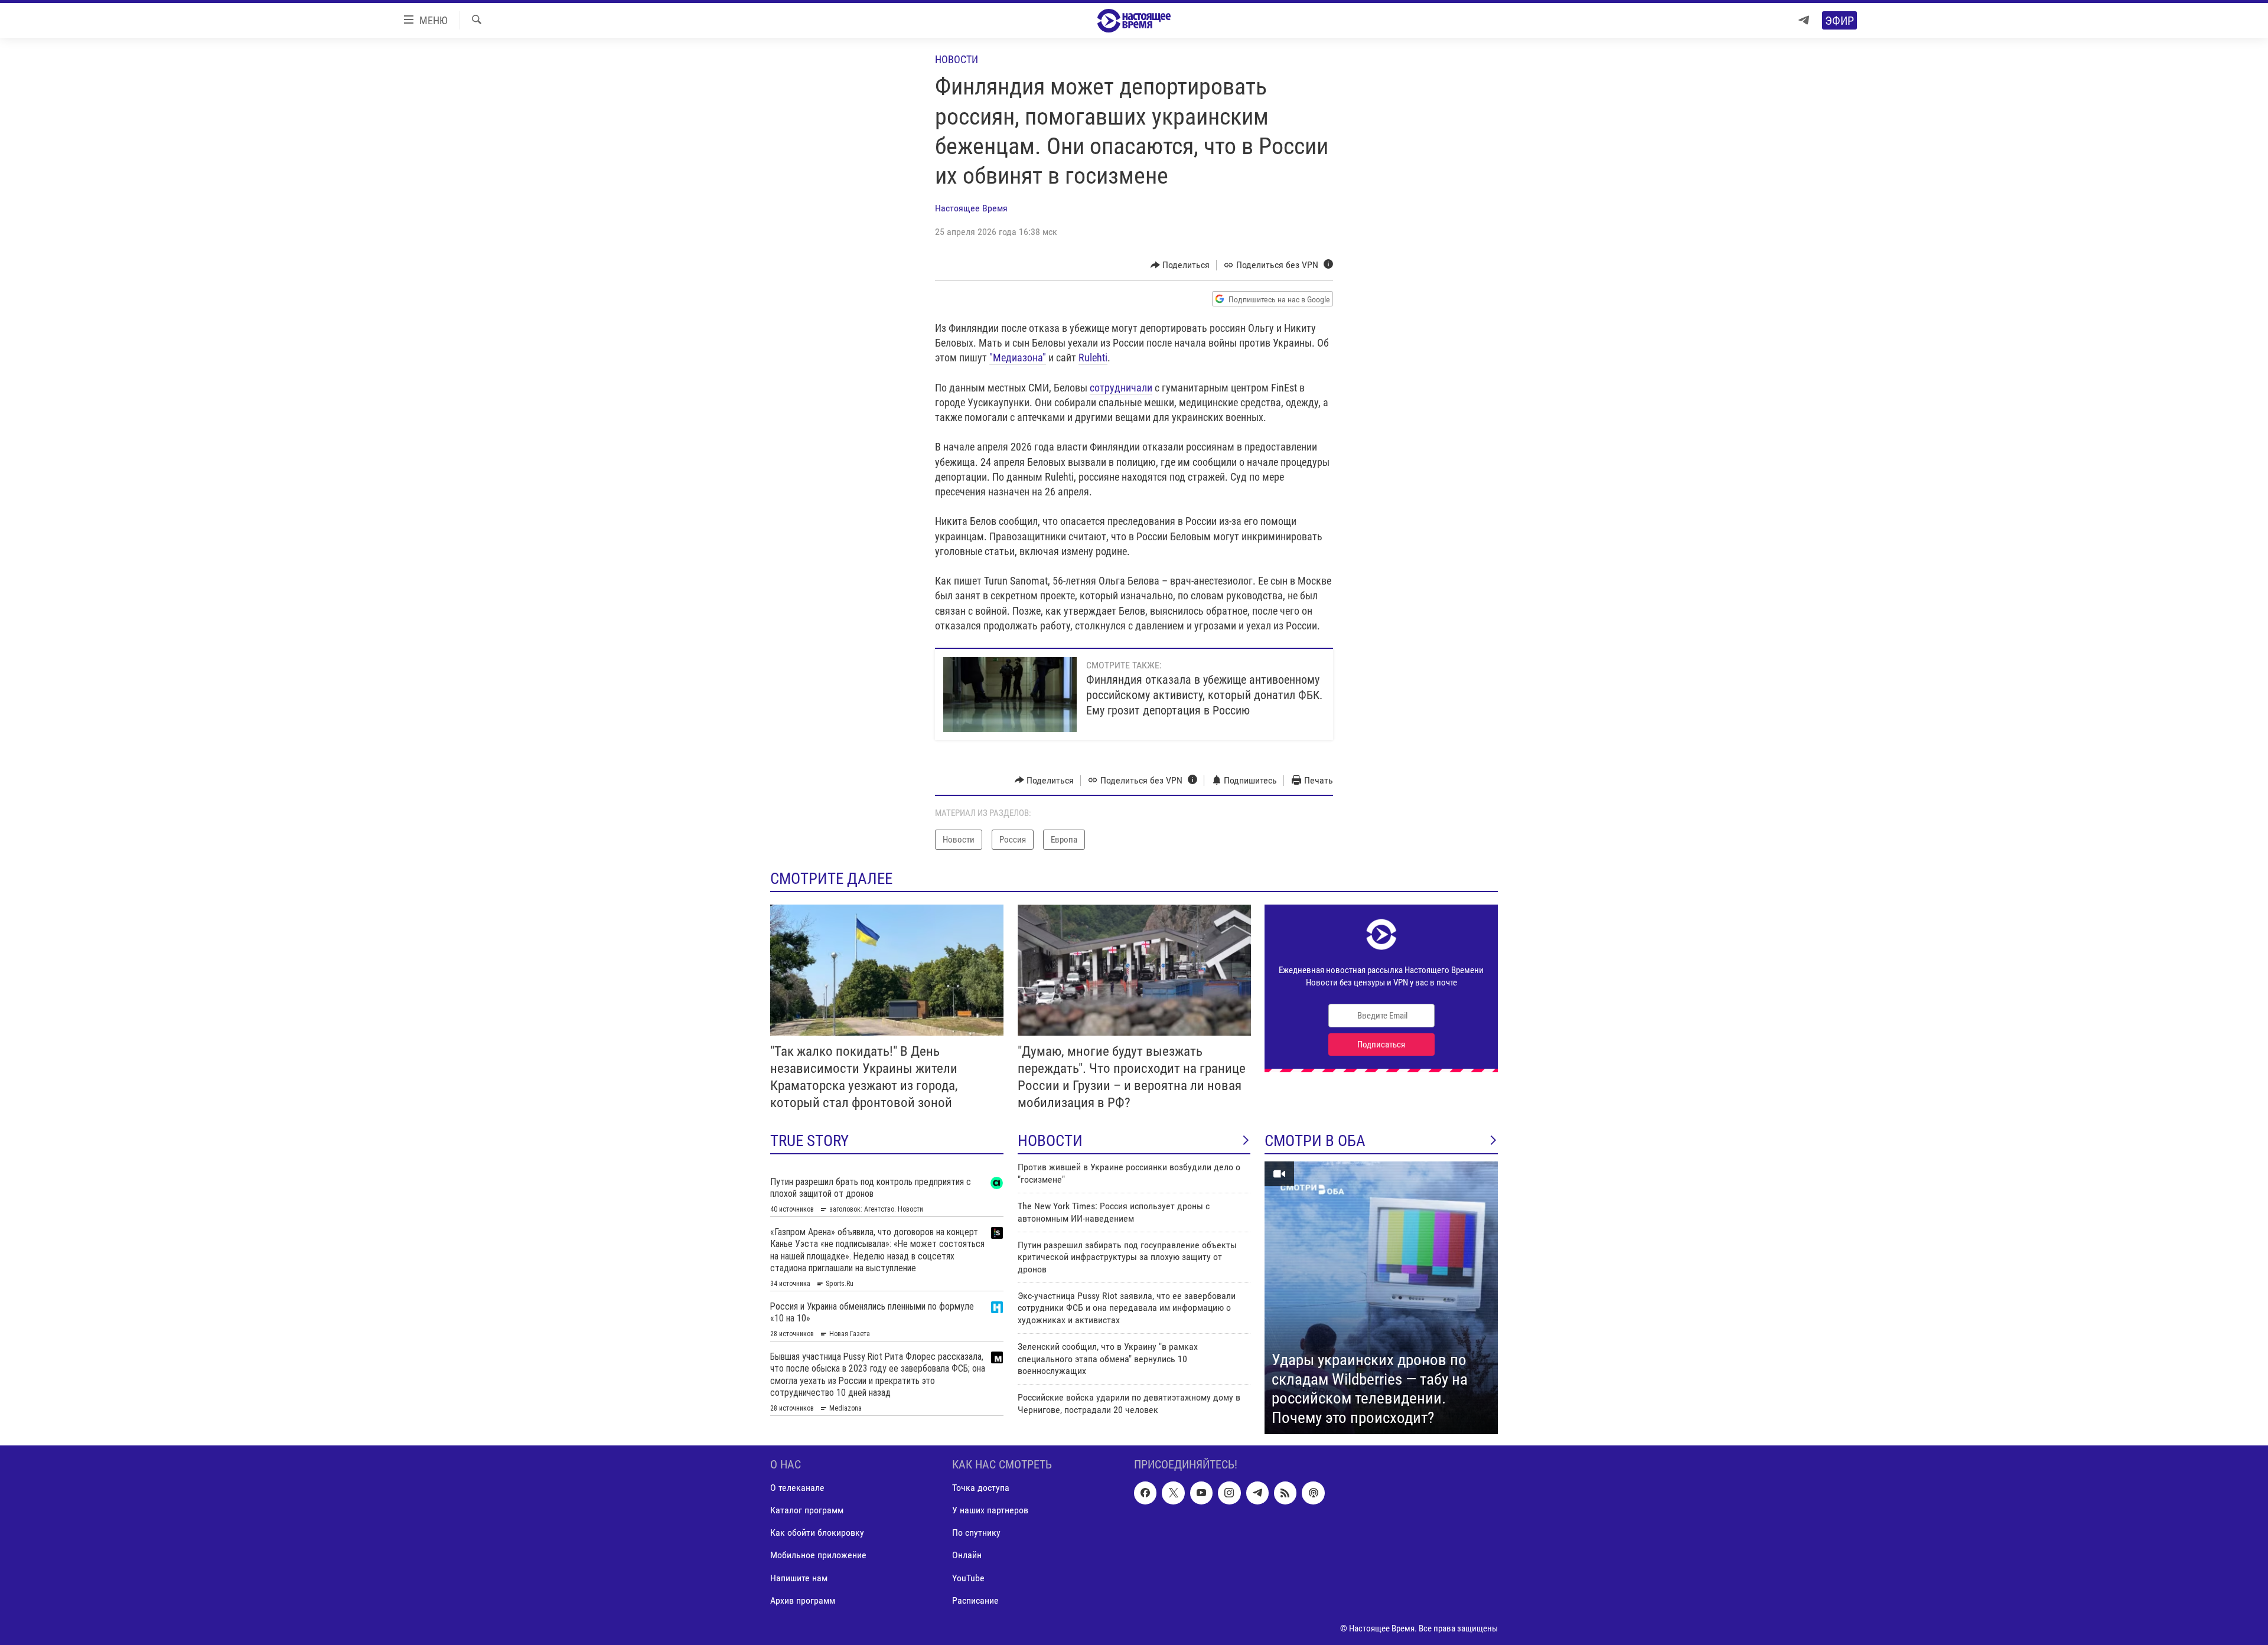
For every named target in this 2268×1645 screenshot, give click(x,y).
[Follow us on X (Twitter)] (1173, 1493)
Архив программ (803, 1600)
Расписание (975, 1600)
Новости (957, 59)
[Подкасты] (1313, 1493)
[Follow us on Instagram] (1229, 1493)
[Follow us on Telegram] (1257, 1493)
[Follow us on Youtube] (1201, 1493)
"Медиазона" (1018, 358)
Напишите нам (799, 1578)
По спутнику (976, 1533)
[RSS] (1285, 1493)
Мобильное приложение (818, 1556)
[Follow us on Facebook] (1145, 1493)
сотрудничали (1121, 388)
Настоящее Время (971, 208)
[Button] (1180, 265)
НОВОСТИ (1050, 1141)
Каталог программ (807, 1510)
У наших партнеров (990, 1510)
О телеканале (797, 1488)
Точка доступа (981, 1488)
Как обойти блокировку (817, 1533)
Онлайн (967, 1556)
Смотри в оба (1315, 1141)
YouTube (968, 1578)
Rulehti (1093, 358)
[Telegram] (1804, 20)
